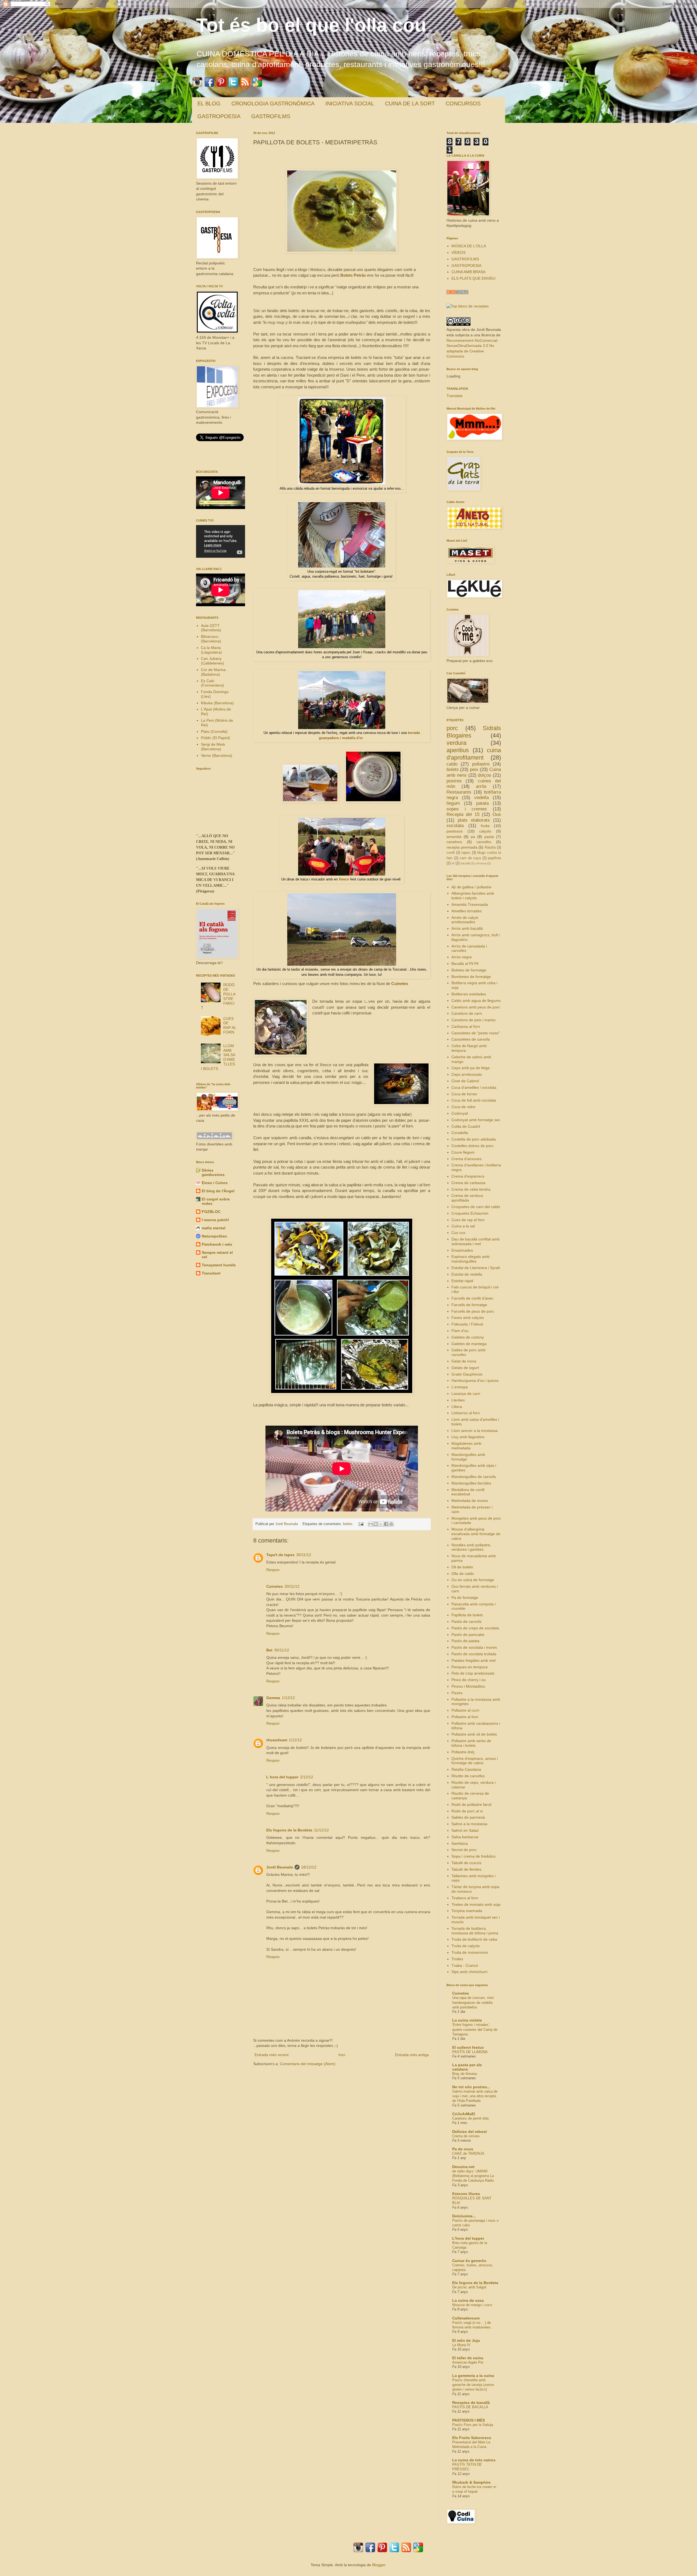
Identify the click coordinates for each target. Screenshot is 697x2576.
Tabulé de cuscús (466, 1863)
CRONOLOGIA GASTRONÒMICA (273, 103)
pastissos (455, 831)
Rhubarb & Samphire (471, 2482)
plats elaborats (474, 820)
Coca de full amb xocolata (474, 1100)
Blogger (379, 2565)
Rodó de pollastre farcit (471, 1804)
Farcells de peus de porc (473, 1311)
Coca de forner (464, 1094)
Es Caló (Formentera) (213, 683)
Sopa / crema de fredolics (473, 1856)
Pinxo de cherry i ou (469, 1680)
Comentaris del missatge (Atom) (308, 2064)
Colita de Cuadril (466, 1126)
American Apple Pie (468, 2362)
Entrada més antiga (412, 2055)
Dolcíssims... (464, 2216)
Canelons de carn (467, 1013)
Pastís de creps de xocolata (475, 1628)
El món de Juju (466, 2340)
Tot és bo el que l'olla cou (311, 25)
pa (473, 837)
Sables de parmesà (468, 1817)
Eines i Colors (215, 1183)
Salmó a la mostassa (469, 1824)
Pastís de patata (465, 1641)
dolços (484, 775)
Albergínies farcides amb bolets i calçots (473, 896)
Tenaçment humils (219, 1265)
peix (474, 769)
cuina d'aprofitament (474, 754)
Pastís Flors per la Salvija (473, 2425)
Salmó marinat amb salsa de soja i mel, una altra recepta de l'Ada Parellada (475, 2096)
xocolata (455, 826)
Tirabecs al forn (465, 1898)
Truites (457, 1959)
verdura (456, 743)
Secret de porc (464, 1850)
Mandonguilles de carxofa (474, 1477)
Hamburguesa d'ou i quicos (475, 1380)
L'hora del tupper (468, 2238)
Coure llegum (463, 1152)
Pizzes (457, 1693)
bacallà (465, 863)
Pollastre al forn (465, 1717)
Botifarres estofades (469, 994)
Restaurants (459, 792)
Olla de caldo (463, 1574)
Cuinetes (400, 984)
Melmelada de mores (470, 1501)
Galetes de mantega (469, 1344)
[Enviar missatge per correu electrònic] (361, 1524)
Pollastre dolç (463, 1752)
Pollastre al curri (465, 1710)
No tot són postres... (471, 2087)
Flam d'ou (460, 1331)
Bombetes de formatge (471, 977)
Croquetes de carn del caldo (476, 1207)
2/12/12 (307, 1777)
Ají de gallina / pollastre (471, 887)
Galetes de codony (468, 1337)
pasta (489, 837)
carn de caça (470, 858)
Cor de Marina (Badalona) (213, 672)
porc (452, 728)
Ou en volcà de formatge (473, 1580)
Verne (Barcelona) (217, 755)
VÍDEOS (458, 252)
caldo (452, 764)
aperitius (458, 750)
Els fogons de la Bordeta (289, 1830)
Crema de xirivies (466, 2136)
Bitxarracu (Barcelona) (211, 639)
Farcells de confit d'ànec (472, 1298)
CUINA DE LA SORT (410, 103)
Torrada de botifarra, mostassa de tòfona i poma (475, 1931)
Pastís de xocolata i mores (474, 1647)
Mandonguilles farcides (471, 1483)
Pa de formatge (465, 1598)
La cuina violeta (467, 2020)
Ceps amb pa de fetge (471, 1068)
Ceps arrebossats (467, 1074)
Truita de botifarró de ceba (474, 1939)
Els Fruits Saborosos (472, 2438)
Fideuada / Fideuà (467, 1324)
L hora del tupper (282, 1777)
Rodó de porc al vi (467, 1811)
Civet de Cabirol (465, 1081)
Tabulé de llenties (466, 1869)
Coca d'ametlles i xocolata (474, 1087)
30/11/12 (304, 1555)
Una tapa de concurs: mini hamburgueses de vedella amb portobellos (473, 2002)
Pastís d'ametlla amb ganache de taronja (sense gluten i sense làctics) (473, 2385)
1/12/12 (288, 1698)
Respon (273, 1570)
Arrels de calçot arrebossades (465, 920)
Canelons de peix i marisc (474, 1020)
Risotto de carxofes (468, 1776)
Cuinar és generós (469, 2261)
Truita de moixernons (470, 1952)
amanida (454, 837)
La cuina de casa (468, 2300)
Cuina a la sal (463, 1226)
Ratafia (490, 848)
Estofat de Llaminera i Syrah (476, 1268)
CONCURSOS (463, 103)
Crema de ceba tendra (471, 1189)
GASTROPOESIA (219, 116)
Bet (269, 1650)
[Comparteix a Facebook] (386, 1524)
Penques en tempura (470, 1667)
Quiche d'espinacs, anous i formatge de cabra (475, 1761)
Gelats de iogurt (465, 1368)
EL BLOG (209, 103)
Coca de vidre (463, 1107)
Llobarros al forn (466, 1413)
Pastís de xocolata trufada (474, 1654)
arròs (481, 786)
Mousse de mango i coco (472, 2305)
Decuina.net (463, 2167)
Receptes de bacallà (471, 2403)
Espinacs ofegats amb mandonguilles (470, 1259)
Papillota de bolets (467, 1615)
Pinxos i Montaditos (468, 1686)
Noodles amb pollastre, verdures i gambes (471, 1547)
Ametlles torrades (467, 911)
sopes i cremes (467, 809)
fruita (485, 826)
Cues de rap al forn (468, 1220)
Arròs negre (462, 957)
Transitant (211, 1273)
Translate (455, 396)
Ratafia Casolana (466, 1769)
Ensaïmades (462, 1250)
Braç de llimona (464, 2074)
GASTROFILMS (271, 116)
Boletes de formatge (469, 970)
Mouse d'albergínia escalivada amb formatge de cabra (476, 1534)
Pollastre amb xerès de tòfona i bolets (471, 1743)
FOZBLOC (211, 1212)
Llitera (457, 1407)
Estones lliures (466, 2194)
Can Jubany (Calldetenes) (213, 661)
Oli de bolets (462, 1567)
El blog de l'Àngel (218, 1191)
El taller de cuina (468, 2358)
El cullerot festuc (468, 2047)
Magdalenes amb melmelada (466, 1446)
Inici (342, 2055)
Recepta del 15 (463, 814)
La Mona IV (461, 2345)
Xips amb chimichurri (469, 1972)
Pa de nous (463, 2149)
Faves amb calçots (468, 1318)
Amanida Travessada (470, 904)
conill (451, 853)
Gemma (273, 1698)
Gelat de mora (464, 1361)
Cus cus (458, 1233)
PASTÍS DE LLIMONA (470, 2052)
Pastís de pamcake (468, 1635)
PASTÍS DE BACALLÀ (470, 2407)
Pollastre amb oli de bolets (474, 1734)
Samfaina (460, 1843)
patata (482, 803)
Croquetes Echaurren (470, 1213)
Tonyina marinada (467, 1911)
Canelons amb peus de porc (476, 1007)
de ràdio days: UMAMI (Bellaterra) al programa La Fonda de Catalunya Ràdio (473, 2176)
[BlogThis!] (376, 1524)
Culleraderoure (466, 2318)
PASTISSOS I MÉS (469, 2420)
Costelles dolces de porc (473, 1146)
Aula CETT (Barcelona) (211, 628)
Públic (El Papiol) (215, 738)
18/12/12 (309, 1867)
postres (454, 781)
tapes (466, 853)
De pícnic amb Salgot (469, 2287)
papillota (494, 858)
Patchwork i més (217, 1244)
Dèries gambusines (213, 1172)
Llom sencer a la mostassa (475, 1431)
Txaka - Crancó (465, 1965)
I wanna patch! (215, 1220)
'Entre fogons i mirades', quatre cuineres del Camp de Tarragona (475, 2029)
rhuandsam (277, 1740)
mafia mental (214, 1228)
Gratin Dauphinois (467, 1374)
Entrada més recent (272, 2055)
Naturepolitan (214, 1236)
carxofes (484, 842)
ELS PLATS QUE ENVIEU (473, 278)
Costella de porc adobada (474, 1139)
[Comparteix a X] (381, 1524)
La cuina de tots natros (474, 2460)
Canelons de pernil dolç (471, 2118)
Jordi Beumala (287, 1524)
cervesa (481, 863)
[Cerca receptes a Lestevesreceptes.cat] (468, 306)
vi (453, 863)
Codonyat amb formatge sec (476, 1120)
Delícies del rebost (470, 2132)
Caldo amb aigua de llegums (476, 1001)
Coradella (460, 1133)
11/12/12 (321, 1830)
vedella (482, 798)
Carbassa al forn (466, 1026)
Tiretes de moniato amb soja (476, 1904)
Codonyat (460, 1113)
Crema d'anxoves (467, 1159)
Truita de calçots (466, 1946)
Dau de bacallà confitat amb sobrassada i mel (476, 1241)
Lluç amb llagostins (468, 1437)
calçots (485, 831)
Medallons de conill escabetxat (468, 1492)
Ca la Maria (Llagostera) (211, 650)
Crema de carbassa (468, 1183)
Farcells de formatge (469, 1305)
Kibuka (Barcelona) (217, 703)
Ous (497, 814)
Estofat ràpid (462, 1281)
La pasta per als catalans (467, 2067)
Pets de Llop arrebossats (473, 1673)
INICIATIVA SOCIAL (350, 103)
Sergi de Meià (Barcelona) (213, 747)
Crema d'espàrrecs (468, 1176)
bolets (348, 1524)
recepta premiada (462, 847)
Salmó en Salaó (465, 1830)
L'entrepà (460, 1387)
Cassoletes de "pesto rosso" (476, 1033)
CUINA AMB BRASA (468, 272)
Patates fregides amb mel (473, 1660)
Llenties (458, 1400)
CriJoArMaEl (464, 2114)
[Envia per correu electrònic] (371, 1524)
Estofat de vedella (467, 1274)
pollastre (481, 764)
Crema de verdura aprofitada (467, 1198)
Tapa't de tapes (280, 1555)
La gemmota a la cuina (473, 2376)
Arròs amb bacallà (467, 928)
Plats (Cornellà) (214, 731)
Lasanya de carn (466, 1394)
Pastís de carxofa (466, 1621)
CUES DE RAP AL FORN (230, 1025)
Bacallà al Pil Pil (465, 964)
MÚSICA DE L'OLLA (469, 246)
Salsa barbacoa (465, 1837)
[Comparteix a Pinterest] (391, 1524)
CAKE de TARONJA (468, 2153)
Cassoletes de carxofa (471, 1039)
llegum (453, 803)
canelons (454, 842)
